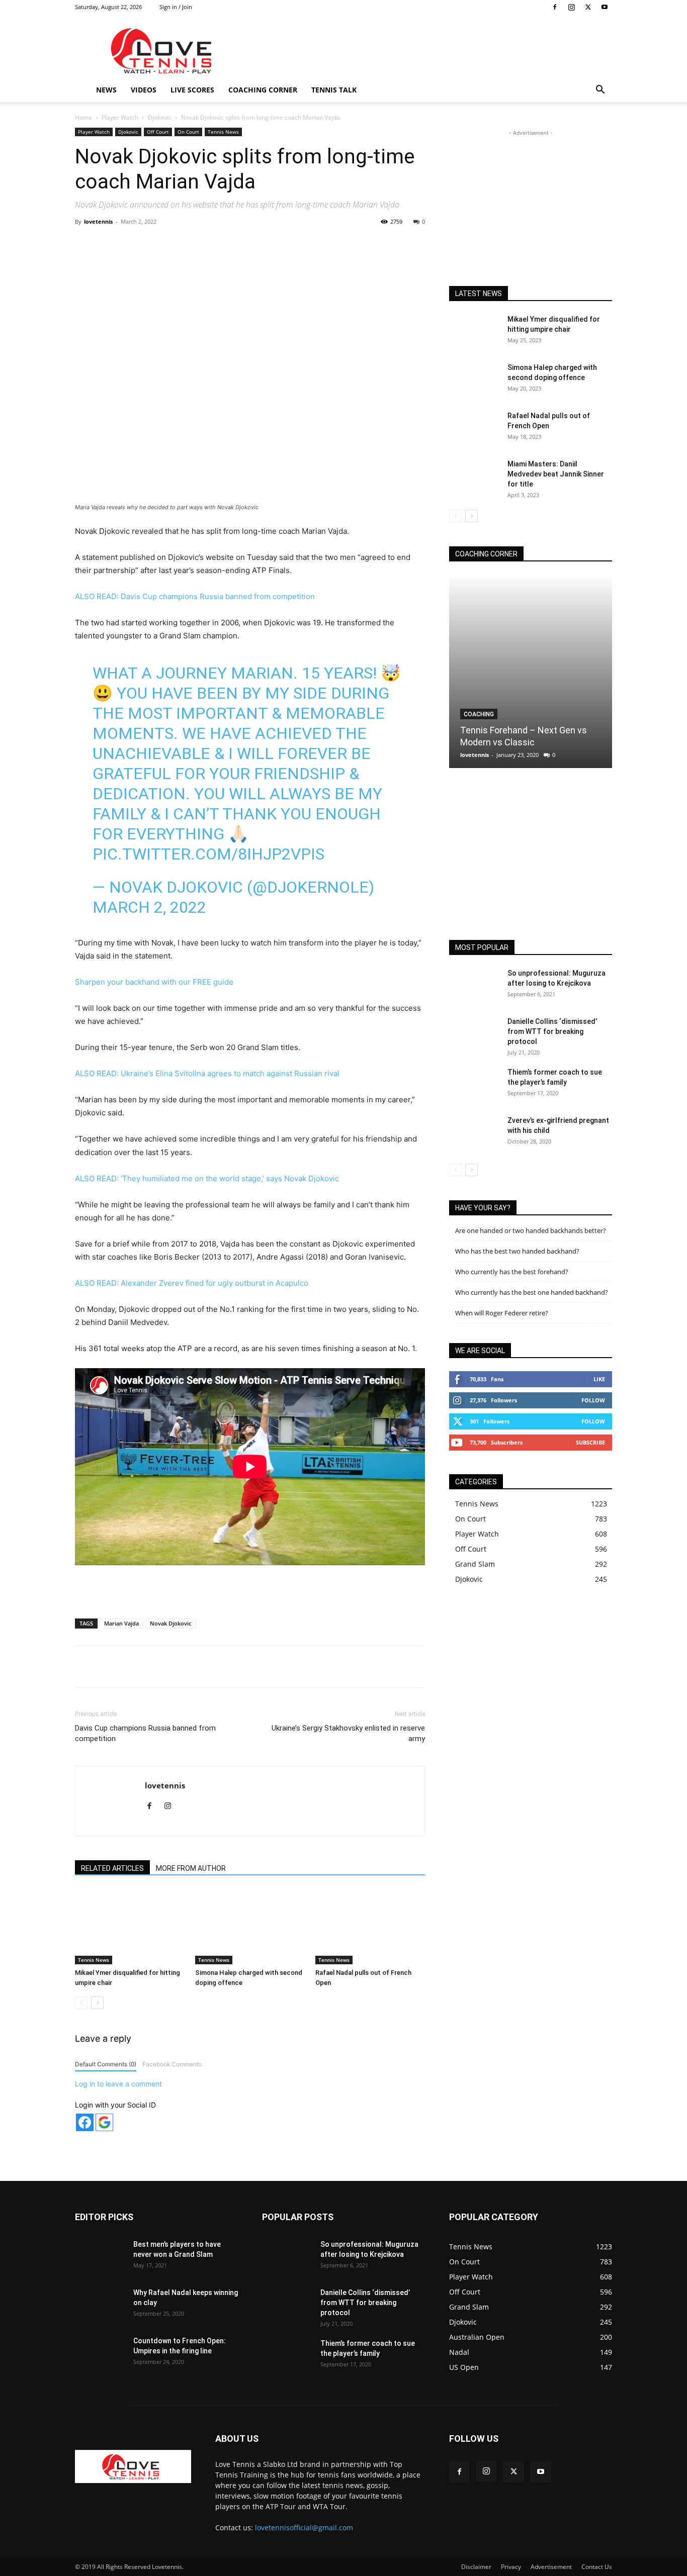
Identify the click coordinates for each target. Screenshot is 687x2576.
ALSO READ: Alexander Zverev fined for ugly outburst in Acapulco (192, 1283)
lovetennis (98, 221)
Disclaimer (476, 2567)
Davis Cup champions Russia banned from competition (145, 1733)
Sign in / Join (176, 7)
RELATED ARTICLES (112, 1868)
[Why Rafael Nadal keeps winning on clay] (100, 2305)
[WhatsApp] (215, 244)
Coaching (479, 714)
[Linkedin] (238, 244)
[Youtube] (605, 7)
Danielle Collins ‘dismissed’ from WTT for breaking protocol (552, 1031)
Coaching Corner (263, 90)
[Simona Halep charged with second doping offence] (250, 1927)
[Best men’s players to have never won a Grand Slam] (100, 2257)
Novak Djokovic (170, 1623)
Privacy (511, 2567)
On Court (188, 132)
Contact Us (597, 2567)
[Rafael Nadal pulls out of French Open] (370, 1927)
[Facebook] (555, 7)
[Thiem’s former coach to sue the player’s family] (474, 1085)
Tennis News (223, 132)
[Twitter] (588, 7)
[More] (285, 244)
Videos (144, 90)
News (106, 90)
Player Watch (120, 117)
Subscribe (590, 1442)
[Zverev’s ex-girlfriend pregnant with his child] (474, 1133)
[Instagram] (571, 7)
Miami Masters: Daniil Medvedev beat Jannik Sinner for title (556, 474)
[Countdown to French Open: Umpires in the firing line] (100, 2353)
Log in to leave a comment (118, 2084)
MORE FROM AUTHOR (191, 1868)
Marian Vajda (121, 1623)
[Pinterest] (192, 244)
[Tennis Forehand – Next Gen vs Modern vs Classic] (531, 671)
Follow (593, 1400)
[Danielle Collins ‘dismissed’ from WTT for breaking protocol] (474, 1034)
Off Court (158, 132)
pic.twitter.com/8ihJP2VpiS (208, 854)
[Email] (262, 244)
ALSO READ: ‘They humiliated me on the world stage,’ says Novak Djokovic (207, 1178)
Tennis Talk (334, 90)
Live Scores (192, 90)
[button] (600, 91)
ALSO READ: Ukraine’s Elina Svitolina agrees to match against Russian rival (207, 1073)
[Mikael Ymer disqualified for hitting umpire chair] (130, 1927)
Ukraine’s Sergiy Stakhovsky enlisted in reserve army (348, 1733)
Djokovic (160, 117)
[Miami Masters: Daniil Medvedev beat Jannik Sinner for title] (474, 476)
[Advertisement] (429, 51)
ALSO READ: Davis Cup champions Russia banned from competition (195, 596)
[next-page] (97, 2003)
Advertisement (551, 2567)
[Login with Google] (104, 2122)
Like (599, 1379)
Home (83, 117)
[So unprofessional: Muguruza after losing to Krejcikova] (474, 986)
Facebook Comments (172, 2064)
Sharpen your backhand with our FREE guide (154, 982)
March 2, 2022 (149, 907)
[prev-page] (81, 2003)
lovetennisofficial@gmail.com (304, 2527)
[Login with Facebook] (85, 2122)
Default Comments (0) (106, 2064)
